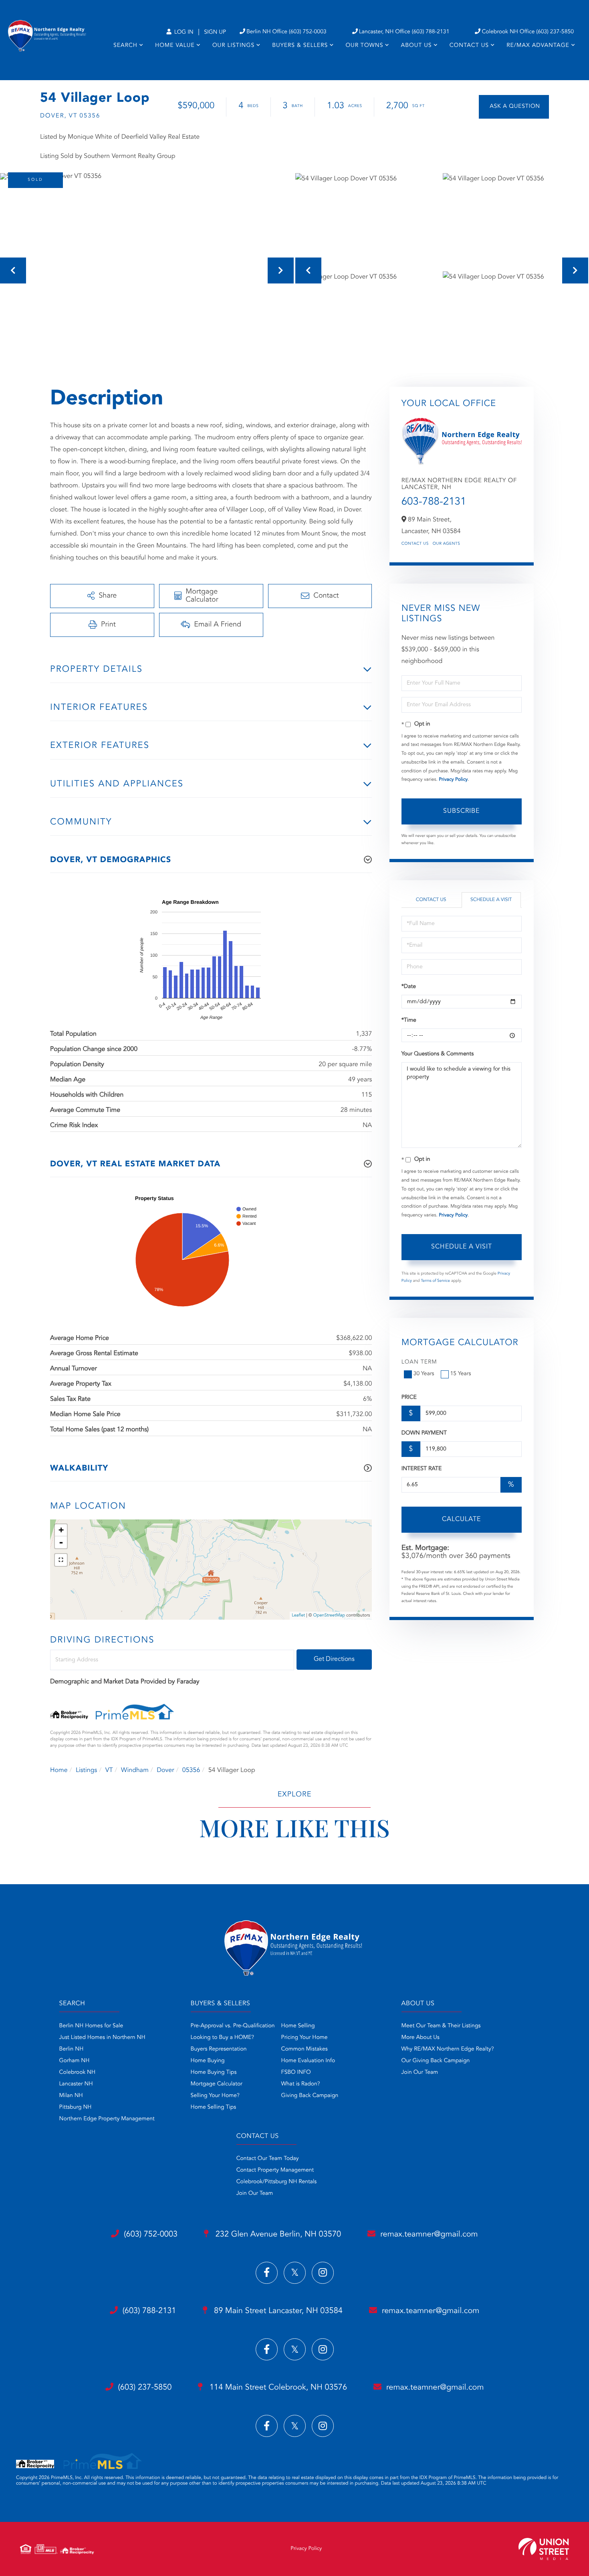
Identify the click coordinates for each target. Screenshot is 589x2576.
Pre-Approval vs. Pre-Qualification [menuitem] (233, 2026)
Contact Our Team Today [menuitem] (268, 2159)
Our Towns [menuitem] (364, 46)
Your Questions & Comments (438, 1054)
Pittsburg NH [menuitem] (76, 2107)
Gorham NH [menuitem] (75, 2061)
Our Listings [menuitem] (233, 46)
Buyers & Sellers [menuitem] (300, 46)
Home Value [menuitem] (175, 46)
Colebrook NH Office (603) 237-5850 (528, 32)
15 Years (461, 1374)
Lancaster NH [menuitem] (76, 2084)
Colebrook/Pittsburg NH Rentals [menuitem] (277, 2182)
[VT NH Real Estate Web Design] (544, 2549)
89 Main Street (277, 2311)
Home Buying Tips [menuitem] (214, 2073)
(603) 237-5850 (145, 2388)
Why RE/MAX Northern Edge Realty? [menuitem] (448, 2049)
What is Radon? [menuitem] (301, 2084)
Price (409, 1398)
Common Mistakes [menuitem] (305, 2049)
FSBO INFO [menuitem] (296, 2073)
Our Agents (447, 544)
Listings (86, 1770)
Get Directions (334, 1659)
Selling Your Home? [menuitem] (215, 2096)
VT (109, 1770)
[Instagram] (323, 2273)
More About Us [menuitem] (421, 2038)
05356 (191, 1770)
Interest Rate (422, 1469)
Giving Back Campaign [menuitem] (310, 2096)
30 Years (424, 1374)
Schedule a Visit (491, 900)
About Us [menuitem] (417, 46)
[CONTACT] (514, 107)
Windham (135, 1770)
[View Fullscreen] (61, 1560)
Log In (183, 32)
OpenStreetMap (329, 1615)
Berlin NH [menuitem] (72, 2049)
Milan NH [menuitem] (71, 2096)
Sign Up (215, 32)
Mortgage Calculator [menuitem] (217, 2084)
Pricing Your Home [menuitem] (305, 2038)
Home (59, 1770)
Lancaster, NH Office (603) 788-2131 (404, 32)
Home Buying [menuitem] (208, 2061)
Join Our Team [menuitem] (420, 2073)
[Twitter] (295, 2273)
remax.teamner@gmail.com (429, 2235)
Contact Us (415, 544)
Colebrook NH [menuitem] (78, 2073)
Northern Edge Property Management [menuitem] (107, 2119)
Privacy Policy (453, 780)
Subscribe (461, 811)
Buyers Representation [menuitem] (219, 2049)
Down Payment (424, 1433)
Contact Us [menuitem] (469, 46)
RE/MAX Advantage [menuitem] (538, 46)
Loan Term (419, 1362)
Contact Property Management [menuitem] (275, 2170)
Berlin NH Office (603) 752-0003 (286, 32)
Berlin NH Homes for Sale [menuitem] (91, 2026)
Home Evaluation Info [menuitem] (308, 2061)
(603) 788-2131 (149, 2311)
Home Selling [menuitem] (298, 2026)
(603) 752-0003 (151, 2235)
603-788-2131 (434, 502)
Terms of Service (435, 1281)
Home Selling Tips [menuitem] (214, 2107)
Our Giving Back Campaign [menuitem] (436, 2061)
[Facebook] (267, 2273)
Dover (165, 1770)
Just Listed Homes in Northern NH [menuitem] (102, 2038)
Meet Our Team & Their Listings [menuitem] (441, 2026)
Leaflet (298, 1615)
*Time (409, 1020)
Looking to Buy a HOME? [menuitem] (222, 2038)
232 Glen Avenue (277, 2235)
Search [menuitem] (125, 46)
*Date (409, 987)
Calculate (461, 1519)
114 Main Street (277, 2388)
